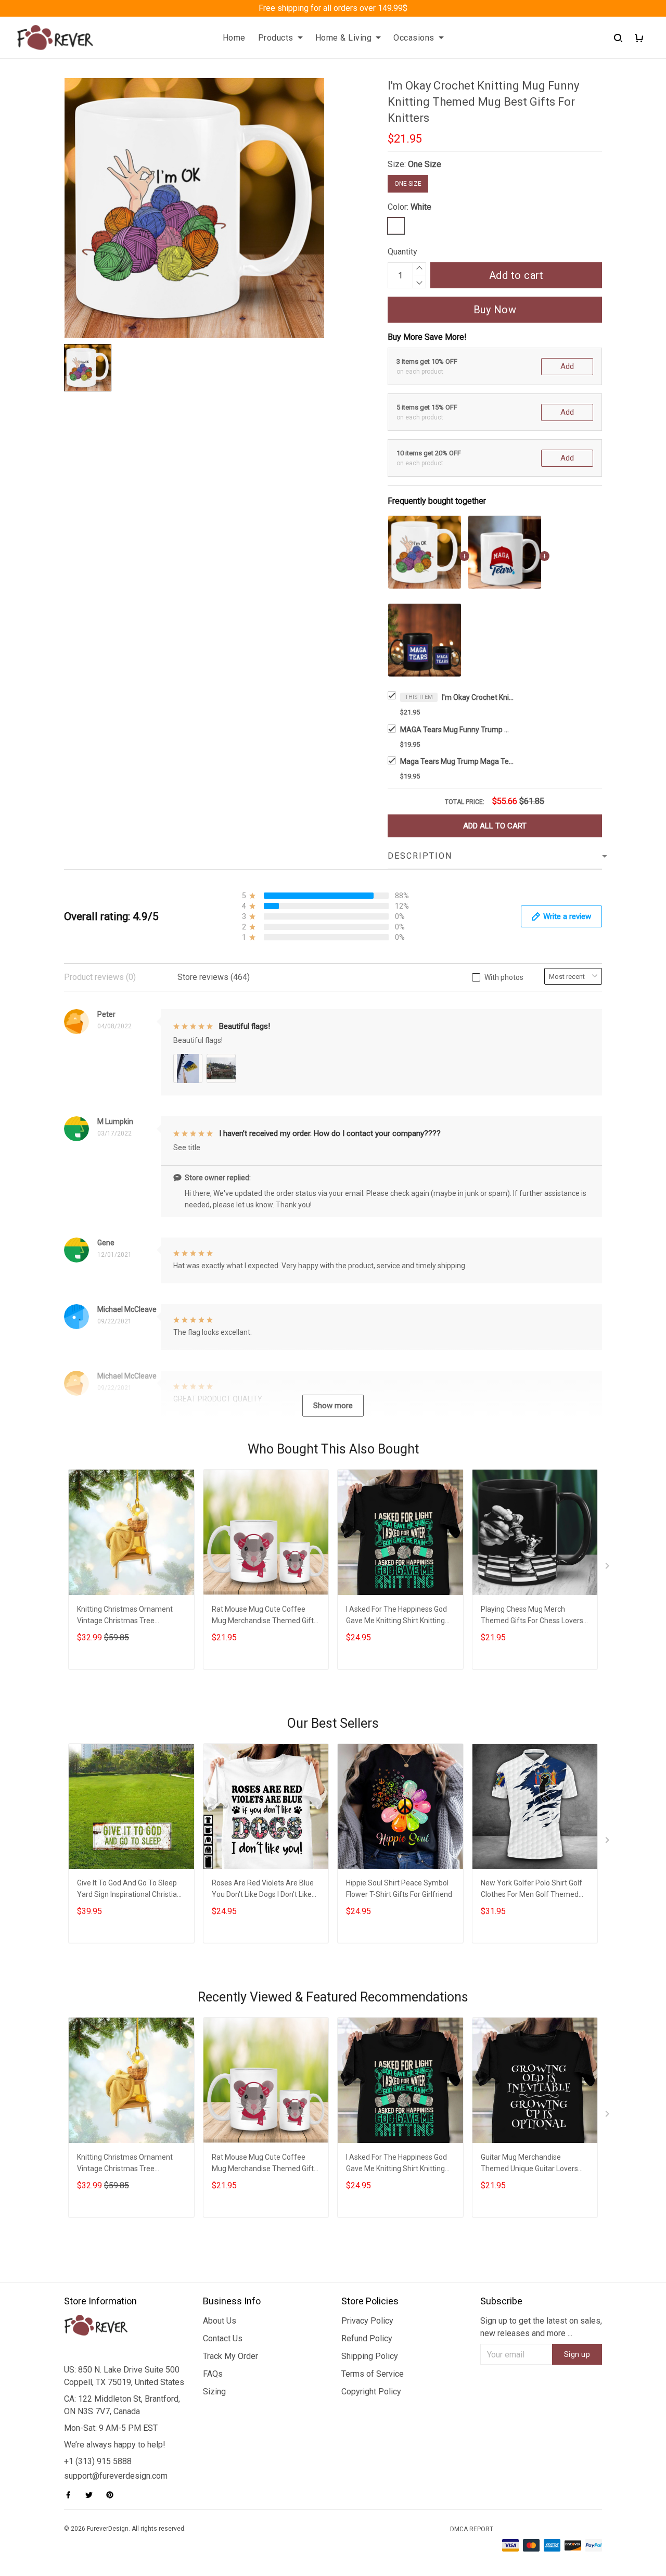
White (421, 207)
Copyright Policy (371, 2392)
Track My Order (230, 2356)
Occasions (414, 38)
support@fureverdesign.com (116, 2476)
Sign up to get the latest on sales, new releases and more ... (541, 2327)
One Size (425, 164)
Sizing (214, 2392)
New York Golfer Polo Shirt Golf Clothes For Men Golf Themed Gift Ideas (531, 1890)
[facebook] (71, 2495)
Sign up (577, 2354)
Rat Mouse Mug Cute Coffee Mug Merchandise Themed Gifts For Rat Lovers (265, 1616)
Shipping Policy (370, 2356)
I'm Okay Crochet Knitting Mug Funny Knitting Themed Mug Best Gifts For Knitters (478, 697)
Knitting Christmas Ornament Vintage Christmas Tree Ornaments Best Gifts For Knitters (125, 1616)
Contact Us (223, 2338)
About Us (220, 2321)
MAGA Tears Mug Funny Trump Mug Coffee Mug (457, 730)
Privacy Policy (367, 2321)
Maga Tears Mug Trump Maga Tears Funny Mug (457, 761)
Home (234, 38)
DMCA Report (472, 2529)
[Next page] (608, 1568)
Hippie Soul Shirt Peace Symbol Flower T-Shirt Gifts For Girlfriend (399, 1889)
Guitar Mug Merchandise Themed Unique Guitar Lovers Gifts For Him (529, 2164)
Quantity (402, 252)
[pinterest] (113, 2495)
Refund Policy (367, 2338)
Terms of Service (373, 2374)
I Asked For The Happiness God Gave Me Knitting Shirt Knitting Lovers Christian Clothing (396, 1616)
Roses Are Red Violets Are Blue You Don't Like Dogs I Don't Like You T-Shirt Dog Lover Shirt (263, 1890)
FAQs (213, 2374)
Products (276, 38)
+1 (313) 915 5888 (98, 2461)
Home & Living (344, 38)
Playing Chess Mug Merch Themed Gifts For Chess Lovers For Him (532, 1616)
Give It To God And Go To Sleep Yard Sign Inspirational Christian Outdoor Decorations (129, 1890)
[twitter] (92, 2495)
